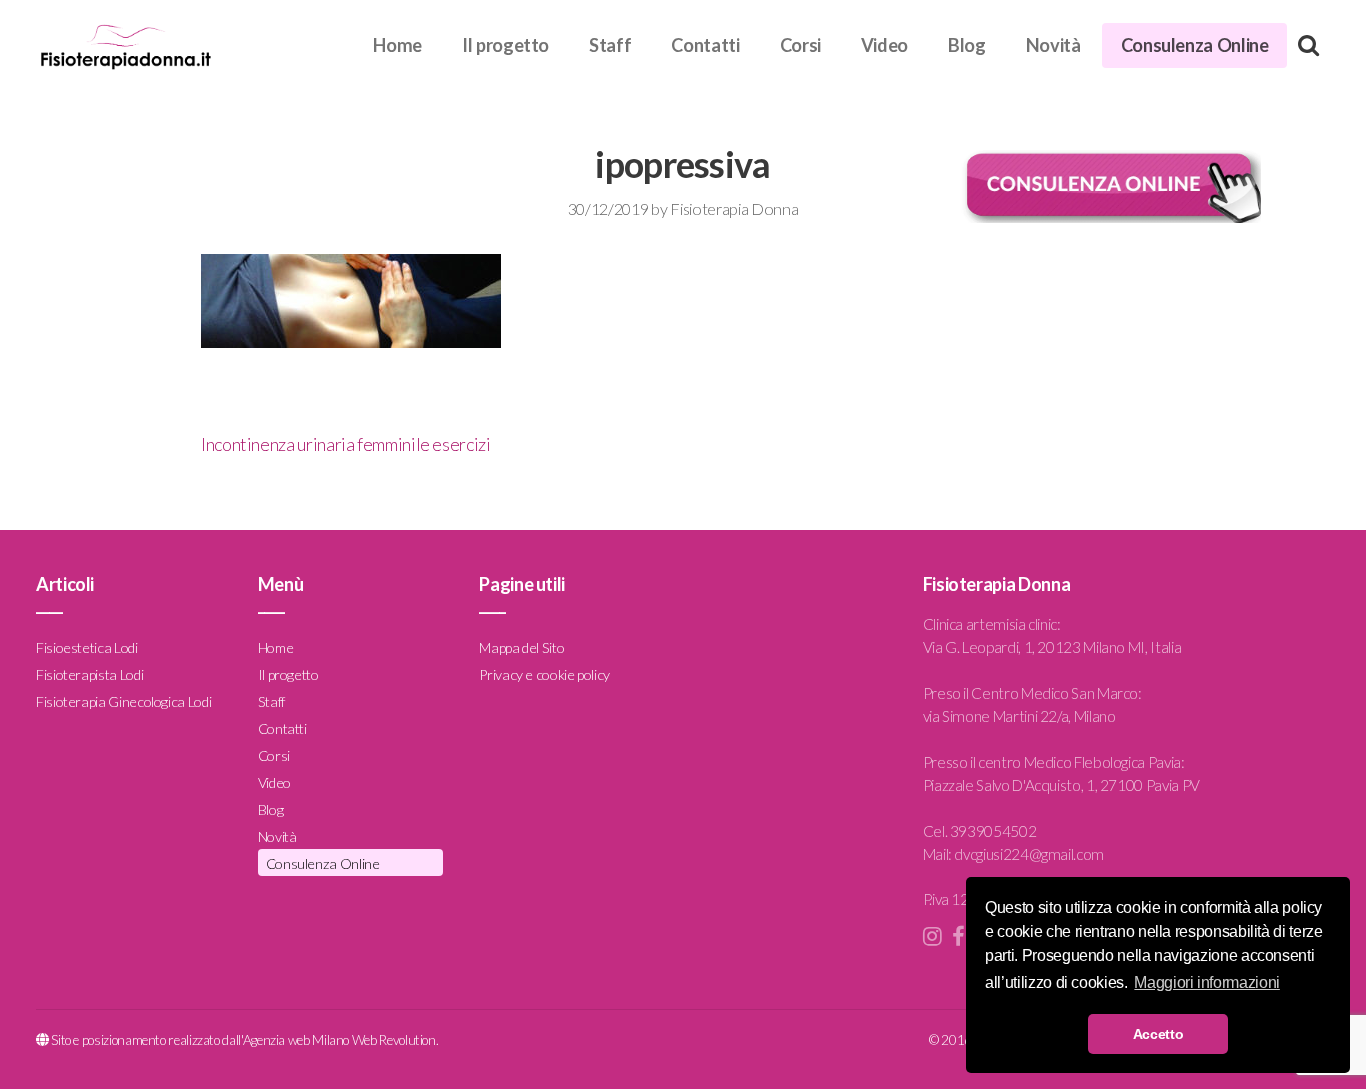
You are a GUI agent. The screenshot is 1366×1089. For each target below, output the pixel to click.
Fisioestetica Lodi (87, 647)
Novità (1053, 45)
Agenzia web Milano (296, 1040)
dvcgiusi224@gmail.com (1028, 854)
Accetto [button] (1158, 1034)
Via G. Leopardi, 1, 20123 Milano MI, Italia (1052, 647)
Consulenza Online (1195, 45)
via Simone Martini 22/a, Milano (1019, 716)
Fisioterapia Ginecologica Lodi (123, 701)
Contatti (705, 45)
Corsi (800, 45)
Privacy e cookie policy (544, 674)
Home (397, 45)
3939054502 (993, 831)
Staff (610, 45)
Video (884, 45)
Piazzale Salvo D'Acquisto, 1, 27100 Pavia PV (1061, 785)
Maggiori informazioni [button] (1206, 982)
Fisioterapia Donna (734, 208)
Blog (967, 45)
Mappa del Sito (521, 647)
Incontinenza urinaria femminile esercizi (346, 444)
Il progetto (505, 45)
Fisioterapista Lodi (89, 674)
